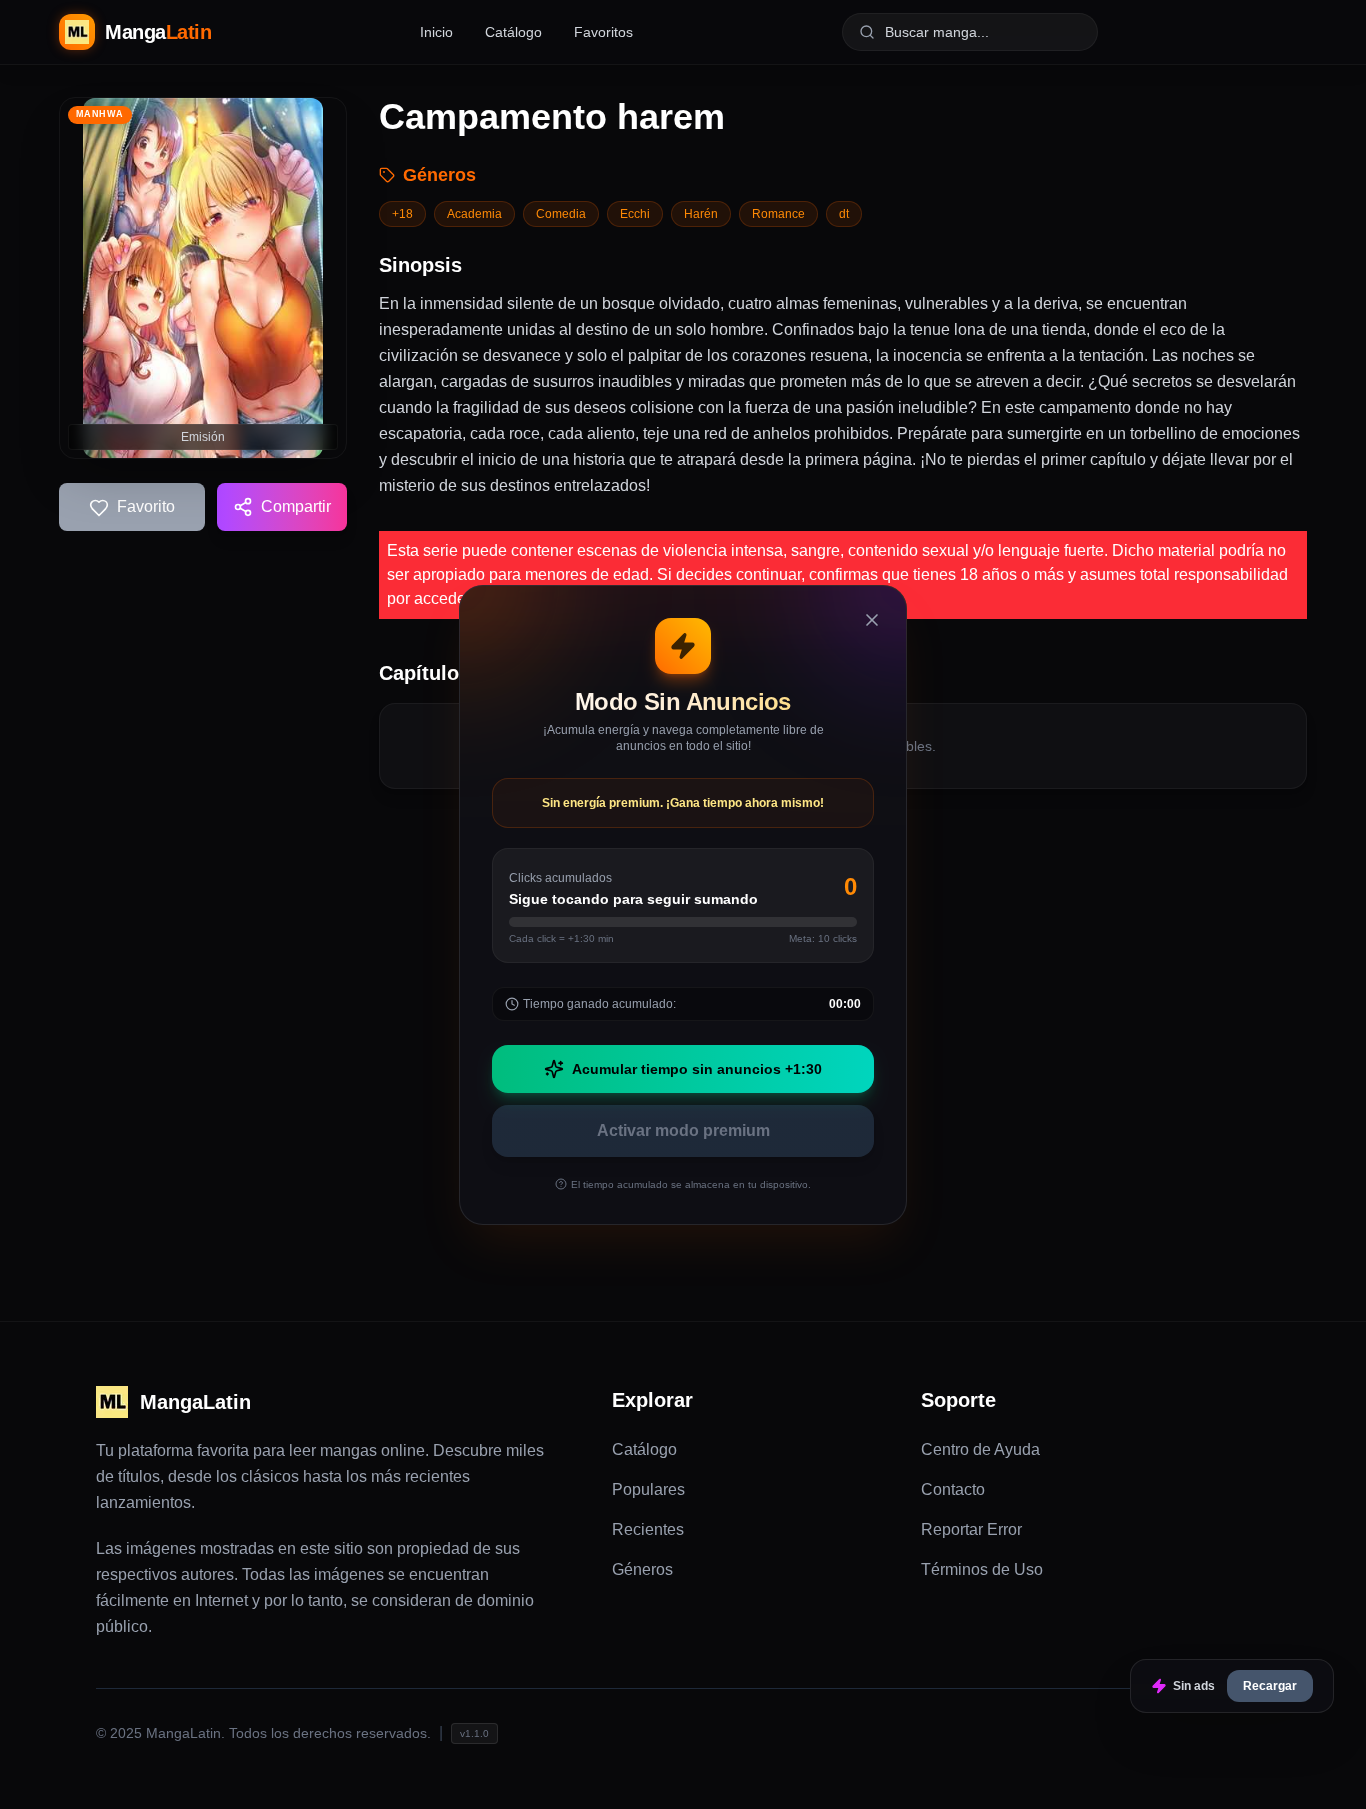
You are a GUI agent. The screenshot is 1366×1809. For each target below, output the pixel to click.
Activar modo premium (683, 1130)
